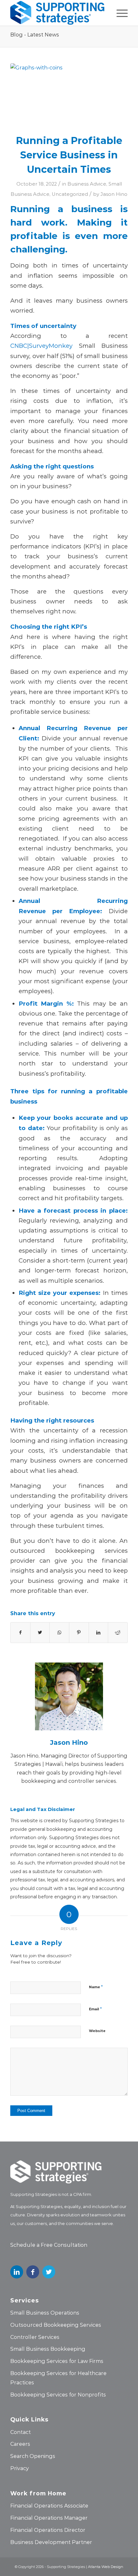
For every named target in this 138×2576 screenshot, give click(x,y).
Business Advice (87, 184)
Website (97, 2031)
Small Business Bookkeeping (48, 2349)
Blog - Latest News (35, 34)
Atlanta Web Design (106, 2567)
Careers (20, 2444)
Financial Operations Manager (49, 2518)
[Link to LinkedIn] (17, 2272)
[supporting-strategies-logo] (57, 13)
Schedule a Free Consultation (49, 2245)
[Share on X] (40, 1632)
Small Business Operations (45, 2313)
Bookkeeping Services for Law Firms (57, 2361)
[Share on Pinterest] (79, 1632)
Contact (21, 2432)
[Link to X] (49, 2272)
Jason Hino (114, 194)
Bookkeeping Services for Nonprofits (58, 2394)
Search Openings (33, 2456)
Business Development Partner (51, 2542)
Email (95, 2009)
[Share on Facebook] (20, 1632)
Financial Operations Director (48, 2530)
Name (96, 1986)
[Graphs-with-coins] (69, 94)
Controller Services (35, 2337)
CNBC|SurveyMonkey (41, 346)
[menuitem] (119, 13)
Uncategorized (70, 194)
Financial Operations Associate (49, 2505)
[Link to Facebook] (33, 2272)
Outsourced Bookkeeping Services (56, 2325)
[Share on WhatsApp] (59, 1632)
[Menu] (119, 13)
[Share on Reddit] (118, 1632)
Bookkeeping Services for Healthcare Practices (58, 2378)
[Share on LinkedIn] (99, 1632)
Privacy (20, 2468)
